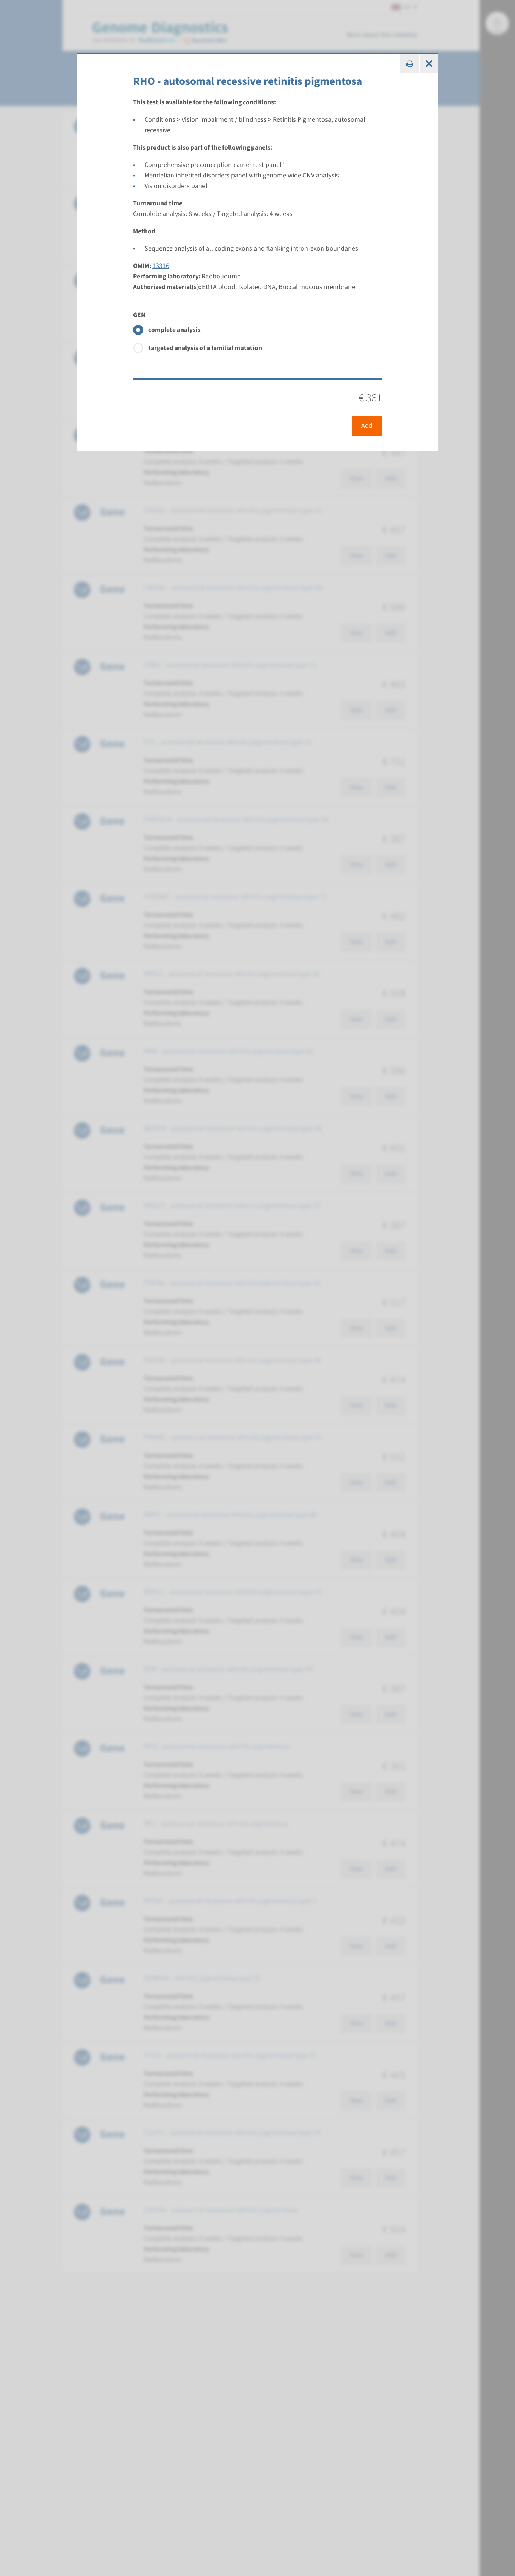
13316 (161, 266)
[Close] (429, 64)
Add (367, 426)
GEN (139, 315)
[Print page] (409, 64)
